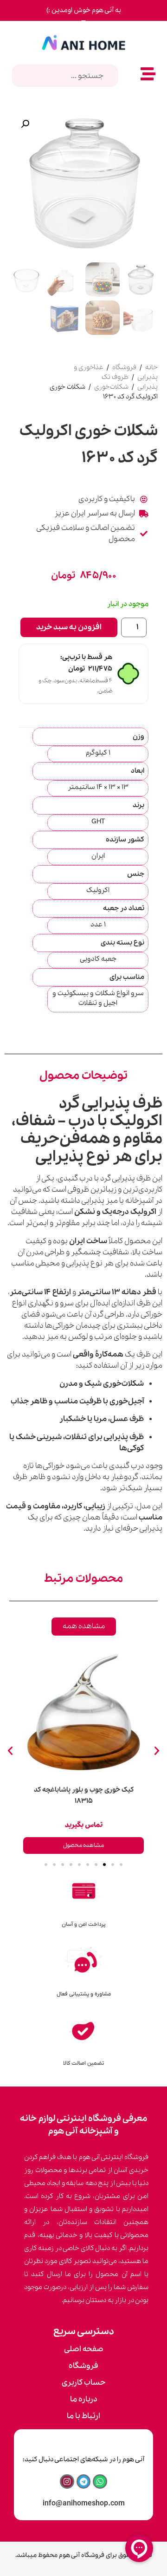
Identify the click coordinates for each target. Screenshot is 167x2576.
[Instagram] (67, 2481)
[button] (25, 124)
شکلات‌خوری (111, 387)
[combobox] (65, 76)
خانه (151, 367)
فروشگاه (124, 367)
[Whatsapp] (100, 2481)
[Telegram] (84, 2481)
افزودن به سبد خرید (69, 627)
